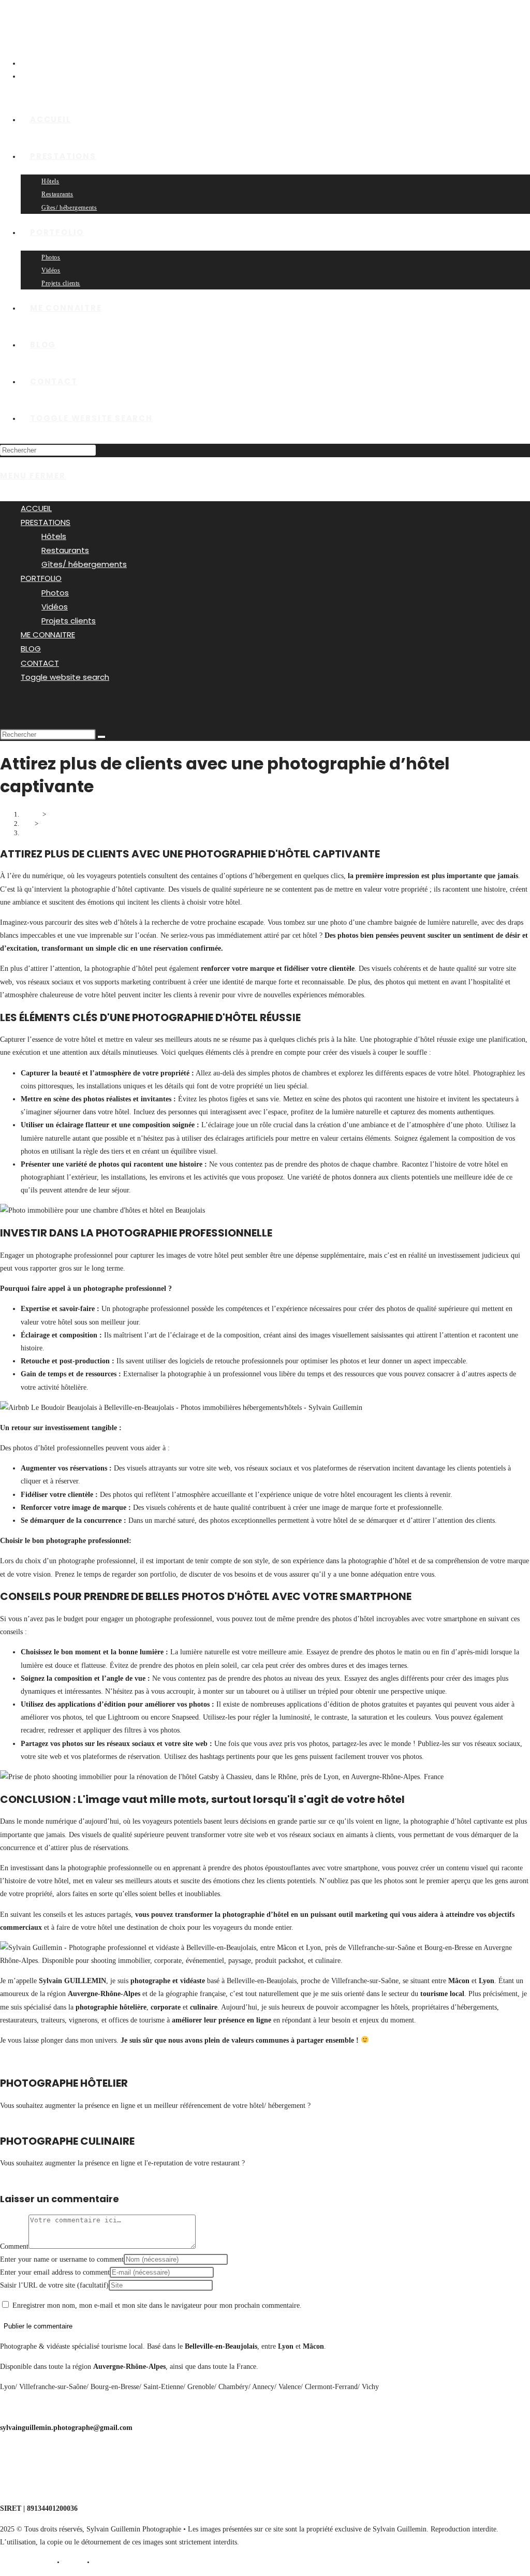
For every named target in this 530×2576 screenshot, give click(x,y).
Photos (55, 593)
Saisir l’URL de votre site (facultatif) (54, 2285)
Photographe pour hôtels (36, 2448)
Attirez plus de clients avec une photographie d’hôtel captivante (111, 833)
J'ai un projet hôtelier (31, 2119)
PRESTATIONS (46, 522)
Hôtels (54, 536)
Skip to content (22, 6)
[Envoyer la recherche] (101, 737)
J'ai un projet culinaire (33, 2176)
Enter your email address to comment (55, 2272)
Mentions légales (24, 2562)
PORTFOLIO (41, 578)
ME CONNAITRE (48, 635)
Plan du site (113, 2562)
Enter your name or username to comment (62, 2259)
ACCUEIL (36, 508)
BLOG (31, 649)
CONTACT (40, 663)
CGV (73, 2562)
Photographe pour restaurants (43, 2468)
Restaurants (65, 550)
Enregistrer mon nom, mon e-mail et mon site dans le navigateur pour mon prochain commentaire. (157, 2305)
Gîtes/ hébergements (84, 564)
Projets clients (69, 621)
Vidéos (55, 607)
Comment (14, 2246)
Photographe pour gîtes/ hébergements (56, 2488)
